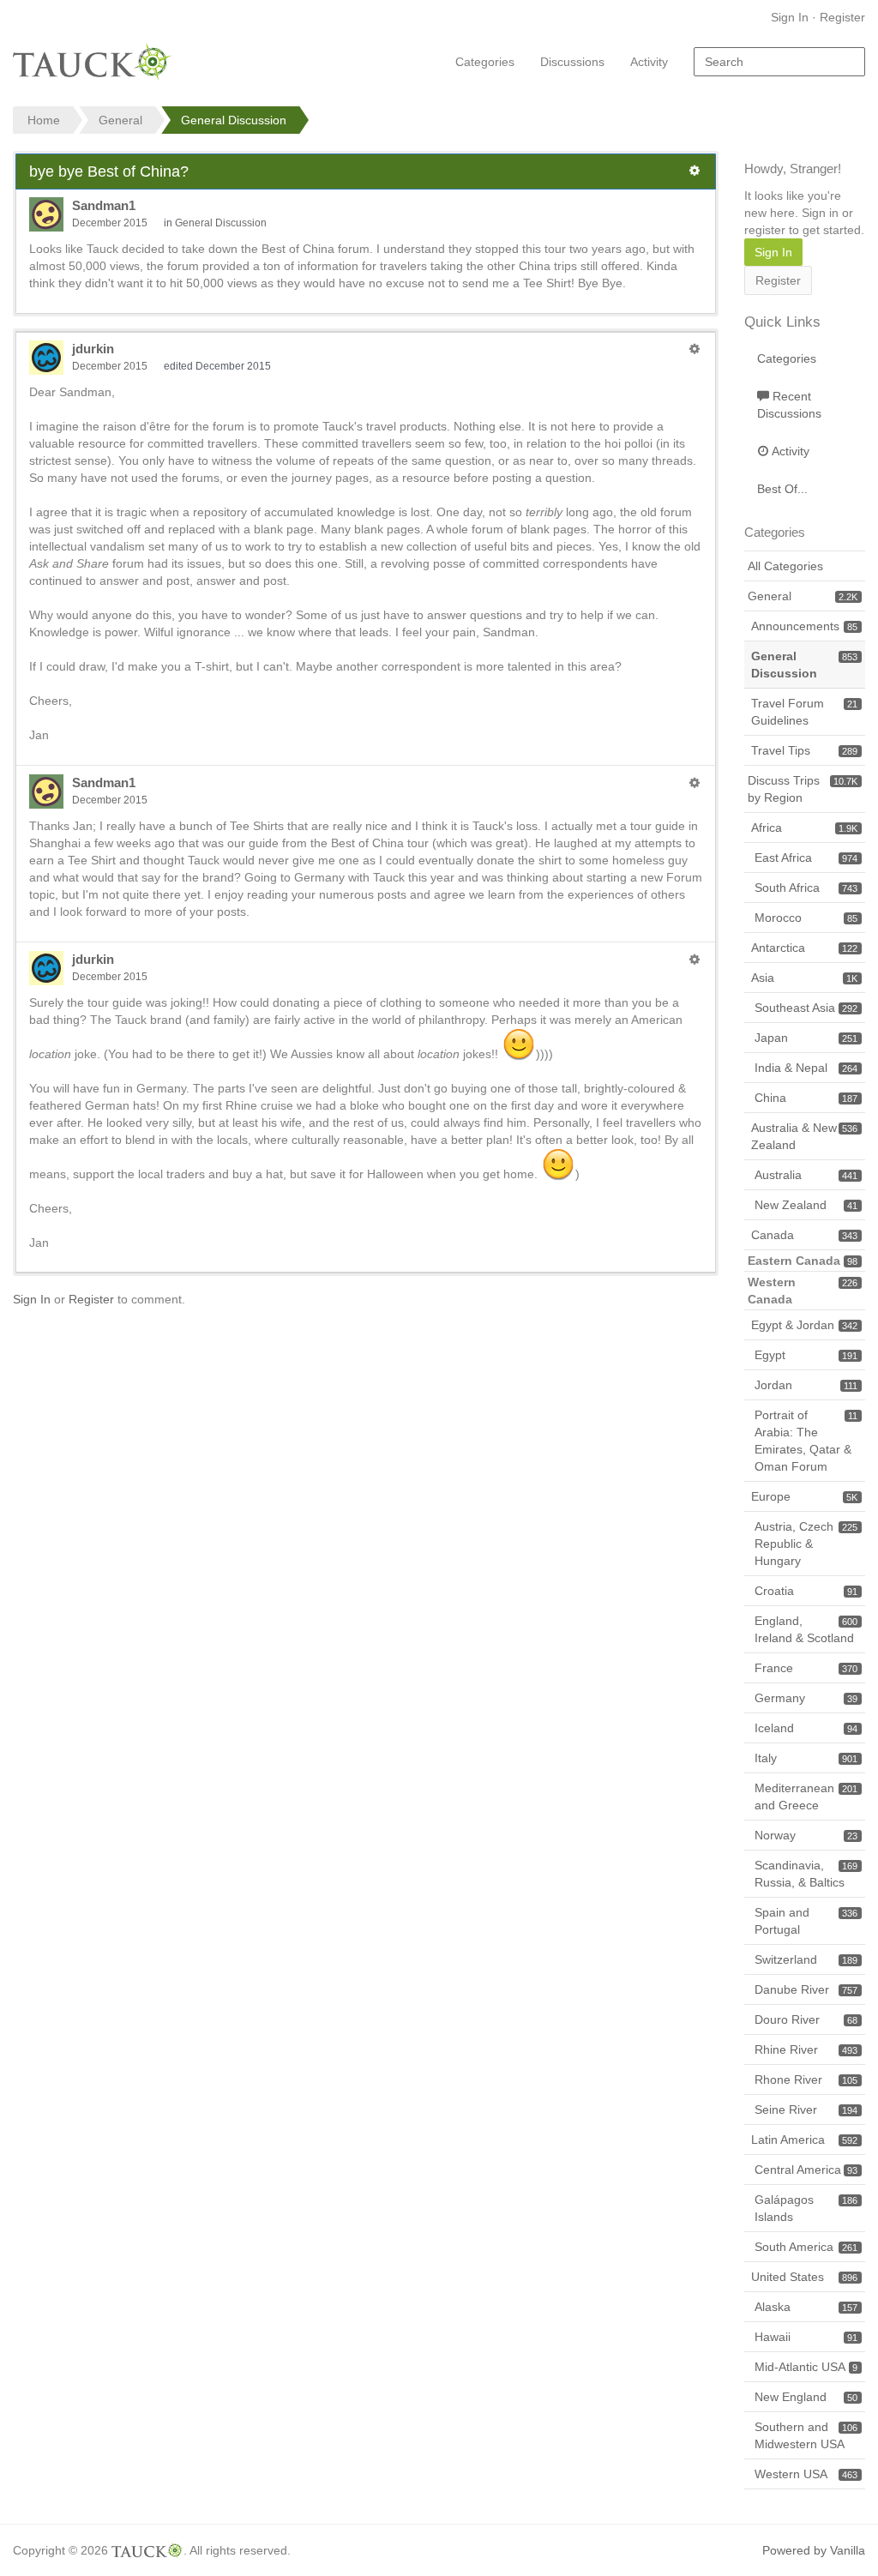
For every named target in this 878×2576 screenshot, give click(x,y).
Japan (806, 1038)
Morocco (806, 918)
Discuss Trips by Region (803, 789)
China (806, 1098)
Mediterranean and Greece (806, 1797)
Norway (806, 1835)
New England (806, 2397)
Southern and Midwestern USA (806, 2435)
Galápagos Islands (806, 2208)
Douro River (806, 2019)
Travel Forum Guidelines (804, 712)
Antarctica (804, 948)
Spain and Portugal (806, 1921)
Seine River (806, 2110)
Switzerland (806, 1959)
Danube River (806, 1989)
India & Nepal (806, 1068)
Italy (806, 1758)
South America (806, 2247)
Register (842, 17)
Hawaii (806, 2337)
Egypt (806, 1355)
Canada (804, 1235)
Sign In (790, 17)
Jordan (806, 1385)
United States (804, 2277)
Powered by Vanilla (814, 2550)
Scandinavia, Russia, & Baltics (806, 1874)
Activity (649, 62)
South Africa (806, 888)
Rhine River (806, 2049)
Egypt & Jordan (804, 1325)
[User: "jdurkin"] (46, 358)
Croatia (806, 1591)
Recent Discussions (789, 405)
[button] (695, 171)
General (803, 596)
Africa (804, 828)
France (806, 1668)
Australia (806, 1175)
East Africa (806, 858)
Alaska (806, 2307)
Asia (804, 978)
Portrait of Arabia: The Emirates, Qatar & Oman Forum (806, 1441)
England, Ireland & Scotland (806, 1629)
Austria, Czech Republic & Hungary (806, 1544)
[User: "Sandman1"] (46, 214)
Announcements (804, 626)
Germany (806, 1698)
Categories (485, 62)
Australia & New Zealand (804, 1136)
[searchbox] (779, 62)
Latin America (804, 2140)
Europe (804, 1496)
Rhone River (806, 2079)
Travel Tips (804, 750)
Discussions (572, 62)
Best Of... (782, 489)
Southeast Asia (806, 1008)
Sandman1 (104, 205)
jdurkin (93, 349)
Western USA (806, 2474)
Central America (806, 2170)
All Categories (785, 566)
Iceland (806, 1728)
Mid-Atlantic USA (806, 2367)
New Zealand (806, 1205)
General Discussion (221, 223)
